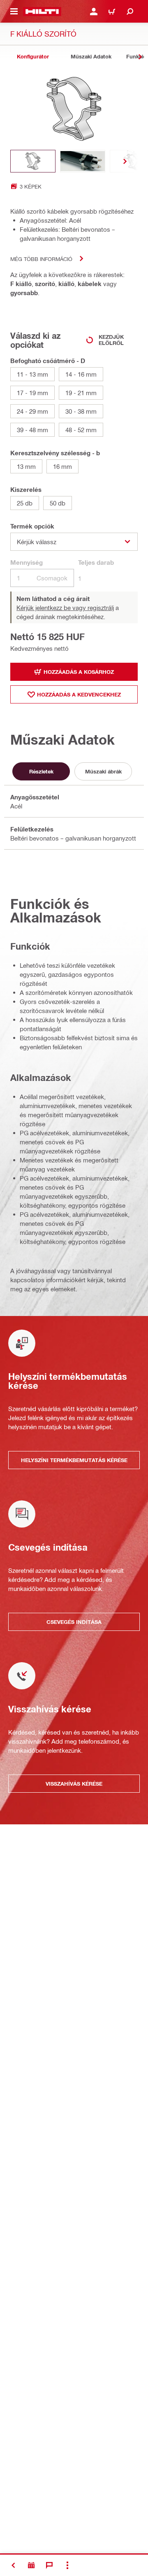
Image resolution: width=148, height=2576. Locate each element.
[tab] (33, 57)
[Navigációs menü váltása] (14, 12)
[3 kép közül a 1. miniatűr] (33, 161)
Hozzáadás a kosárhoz (79, 672)
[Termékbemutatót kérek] (31, 2565)
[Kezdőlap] (42, 12)
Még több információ (41, 259)
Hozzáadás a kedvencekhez (79, 694)
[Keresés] (130, 12)
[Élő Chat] (49, 2565)
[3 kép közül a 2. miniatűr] (83, 161)
